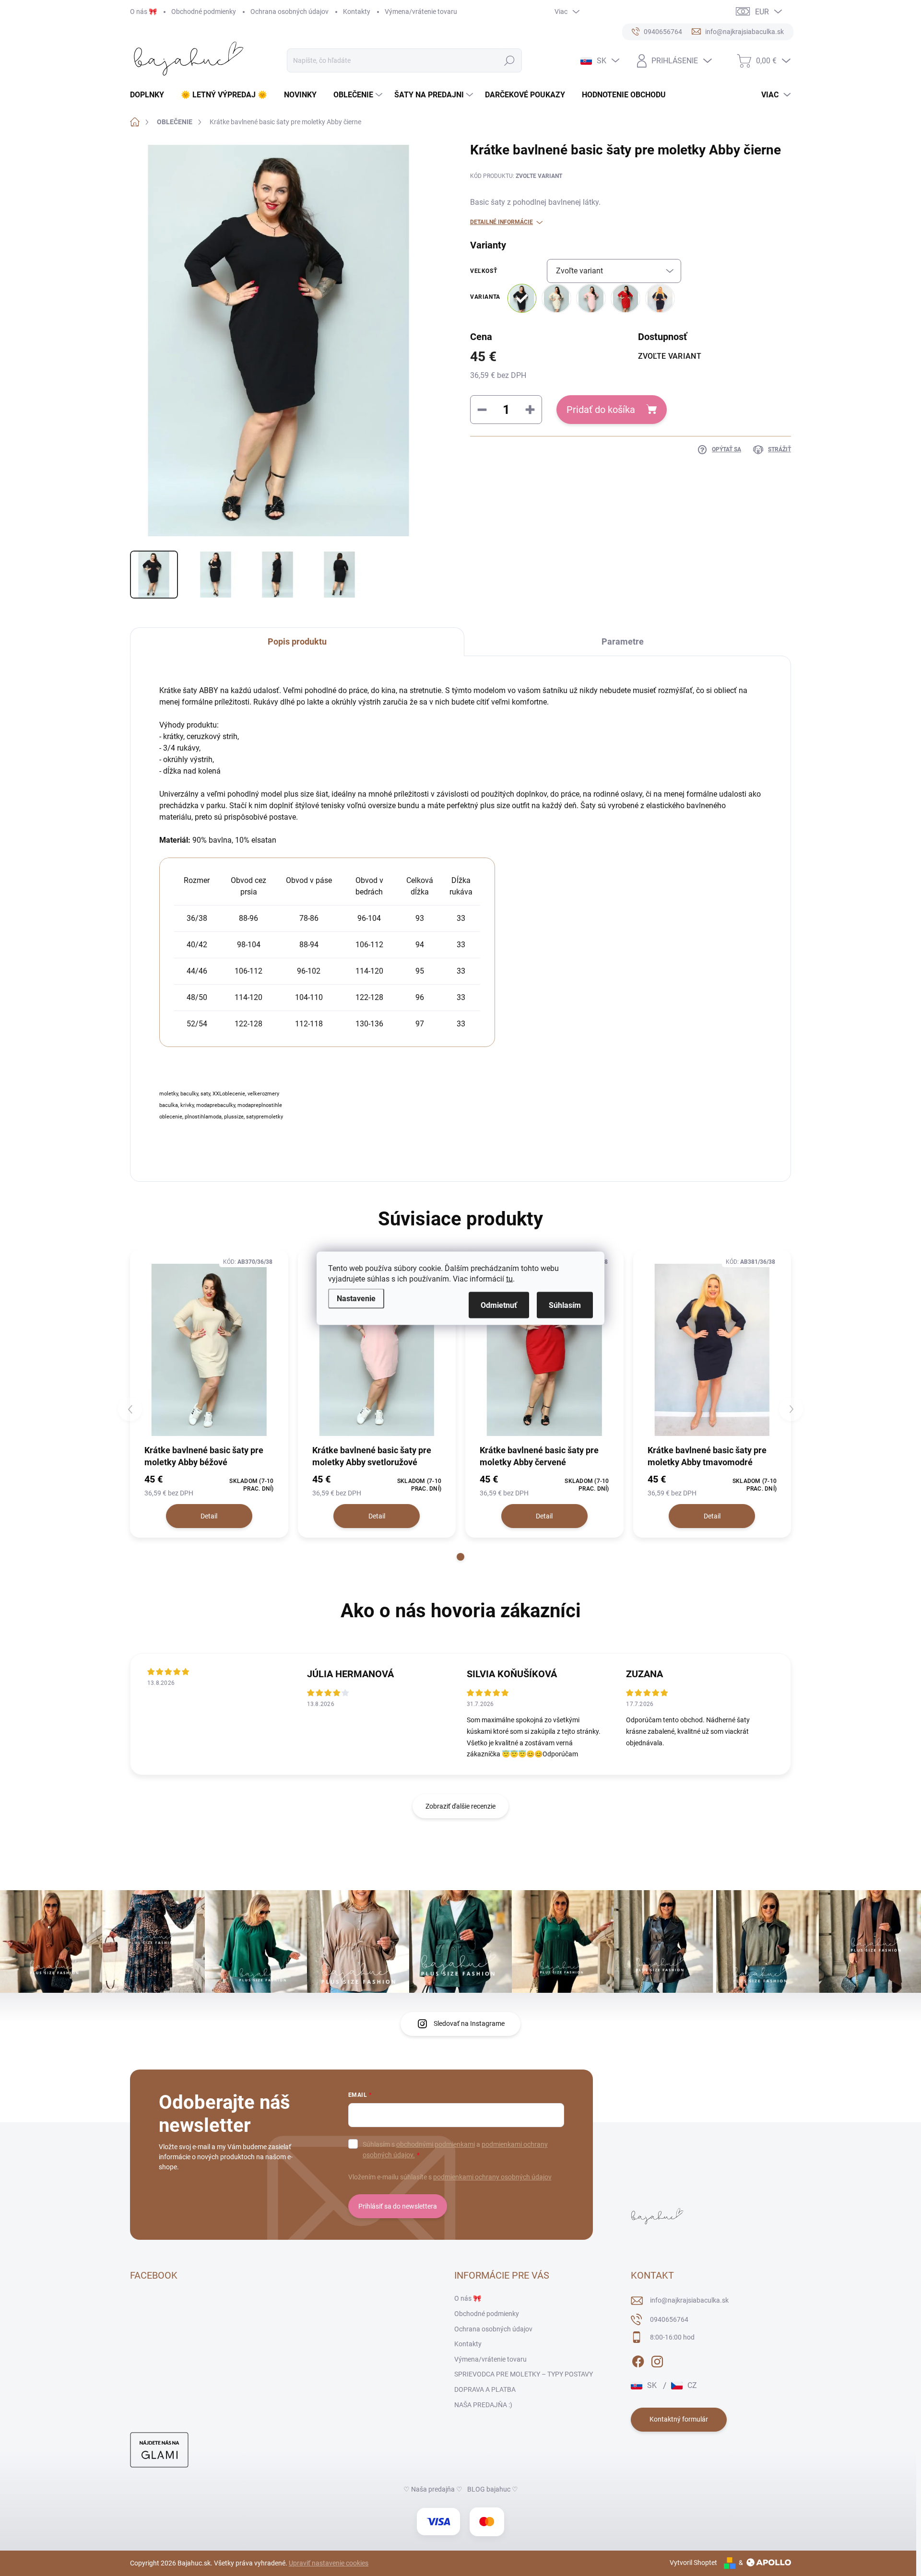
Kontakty (357, 12)
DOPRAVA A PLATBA (485, 2389)
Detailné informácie (502, 222)
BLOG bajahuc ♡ (493, 2489)
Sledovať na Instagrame (469, 2023)
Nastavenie (356, 1298)
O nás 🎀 (143, 12)
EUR (762, 12)
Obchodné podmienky (204, 12)
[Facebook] (638, 2360)
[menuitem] (151, 95)
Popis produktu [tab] (297, 641)
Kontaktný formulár (679, 2419)
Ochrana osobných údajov (289, 12)
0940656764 (669, 2319)
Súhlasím (565, 1305)
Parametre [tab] (623, 641)
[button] (460, 1557)
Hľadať (510, 60)
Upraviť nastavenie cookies (329, 2563)
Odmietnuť (499, 1305)
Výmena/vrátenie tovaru (421, 12)
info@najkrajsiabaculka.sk (689, 2300)
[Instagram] (657, 2360)
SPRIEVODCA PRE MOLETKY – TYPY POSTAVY (524, 2374)
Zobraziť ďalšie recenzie (460, 1806)
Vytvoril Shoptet (693, 2563)
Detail (209, 1516)
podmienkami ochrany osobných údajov (492, 2177)
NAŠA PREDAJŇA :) (483, 2405)
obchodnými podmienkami (436, 2144)
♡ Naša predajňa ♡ (433, 2489)
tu (509, 1278)
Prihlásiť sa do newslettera (398, 2206)
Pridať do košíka (601, 410)
